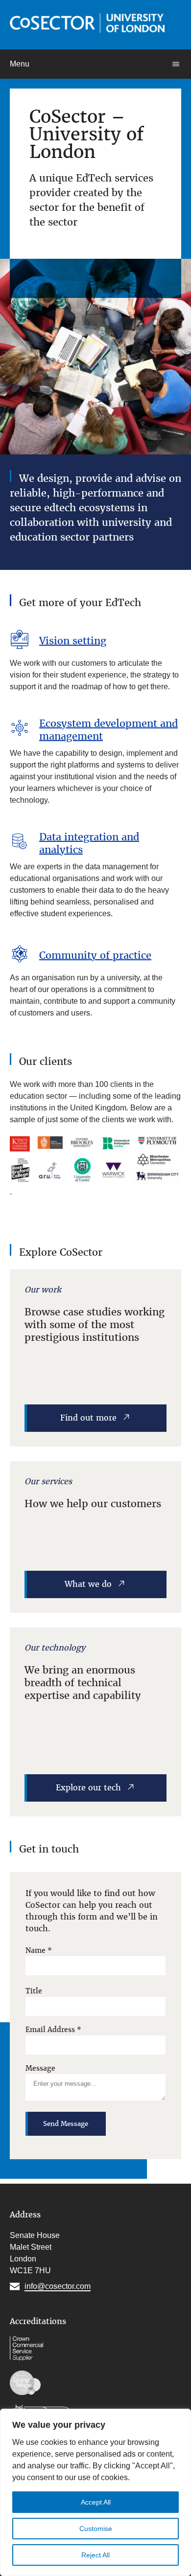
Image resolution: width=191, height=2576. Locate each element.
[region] (95, 2492)
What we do (88, 1584)
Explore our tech (88, 1788)
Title (34, 1991)
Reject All (95, 2555)
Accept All (96, 2502)
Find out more (88, 1418)
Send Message (66, 2124)
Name (39, 1950)
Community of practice (95, 955)
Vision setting (73, 641)
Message (40, 2068)
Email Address (53, 2030)
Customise (96, 2529)
